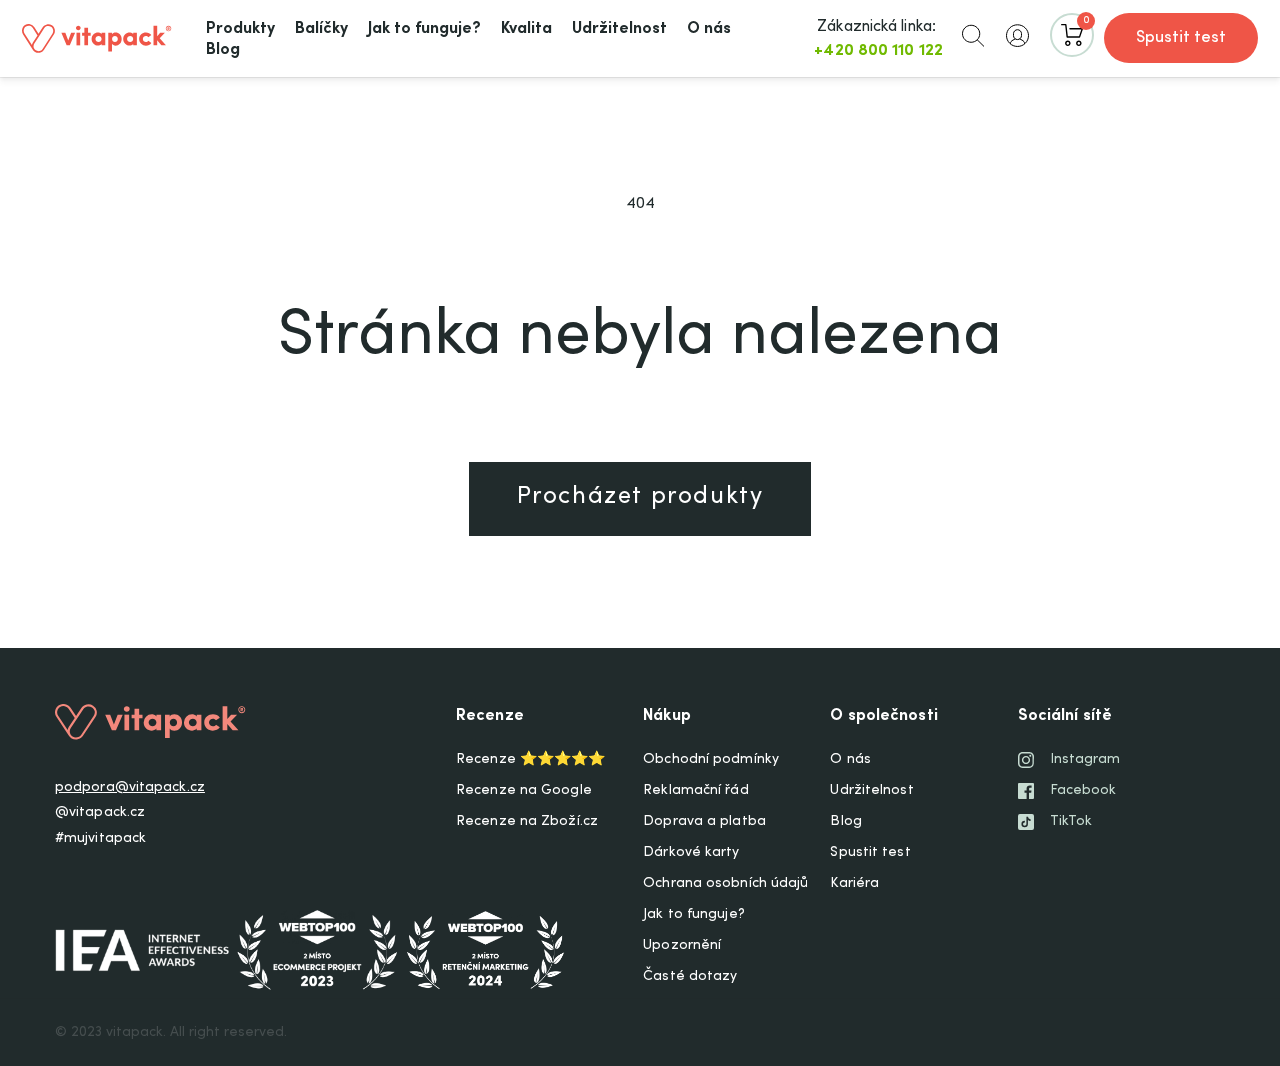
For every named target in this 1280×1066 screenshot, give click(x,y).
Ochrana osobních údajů (725, 884)
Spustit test (1181, 38)
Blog (845, 822)
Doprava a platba (704, 822)
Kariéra (854, 884)
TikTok (1071, 822)
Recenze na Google (524, 791)
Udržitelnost (871, 791)
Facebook (1083, 791)
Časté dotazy (690, 977)
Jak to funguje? (694, 915)
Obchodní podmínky (711, 760)
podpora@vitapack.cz (130, 788)
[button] (973, 35)
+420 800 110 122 (878, 51)
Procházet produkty (640, 498)
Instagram (1085, 760)
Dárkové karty (691, 853)
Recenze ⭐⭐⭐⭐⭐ (530, 760)
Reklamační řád (695, 791)
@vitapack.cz (100, 813)
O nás (850, 760)
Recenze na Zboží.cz (527, 822)
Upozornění (682, 946)
